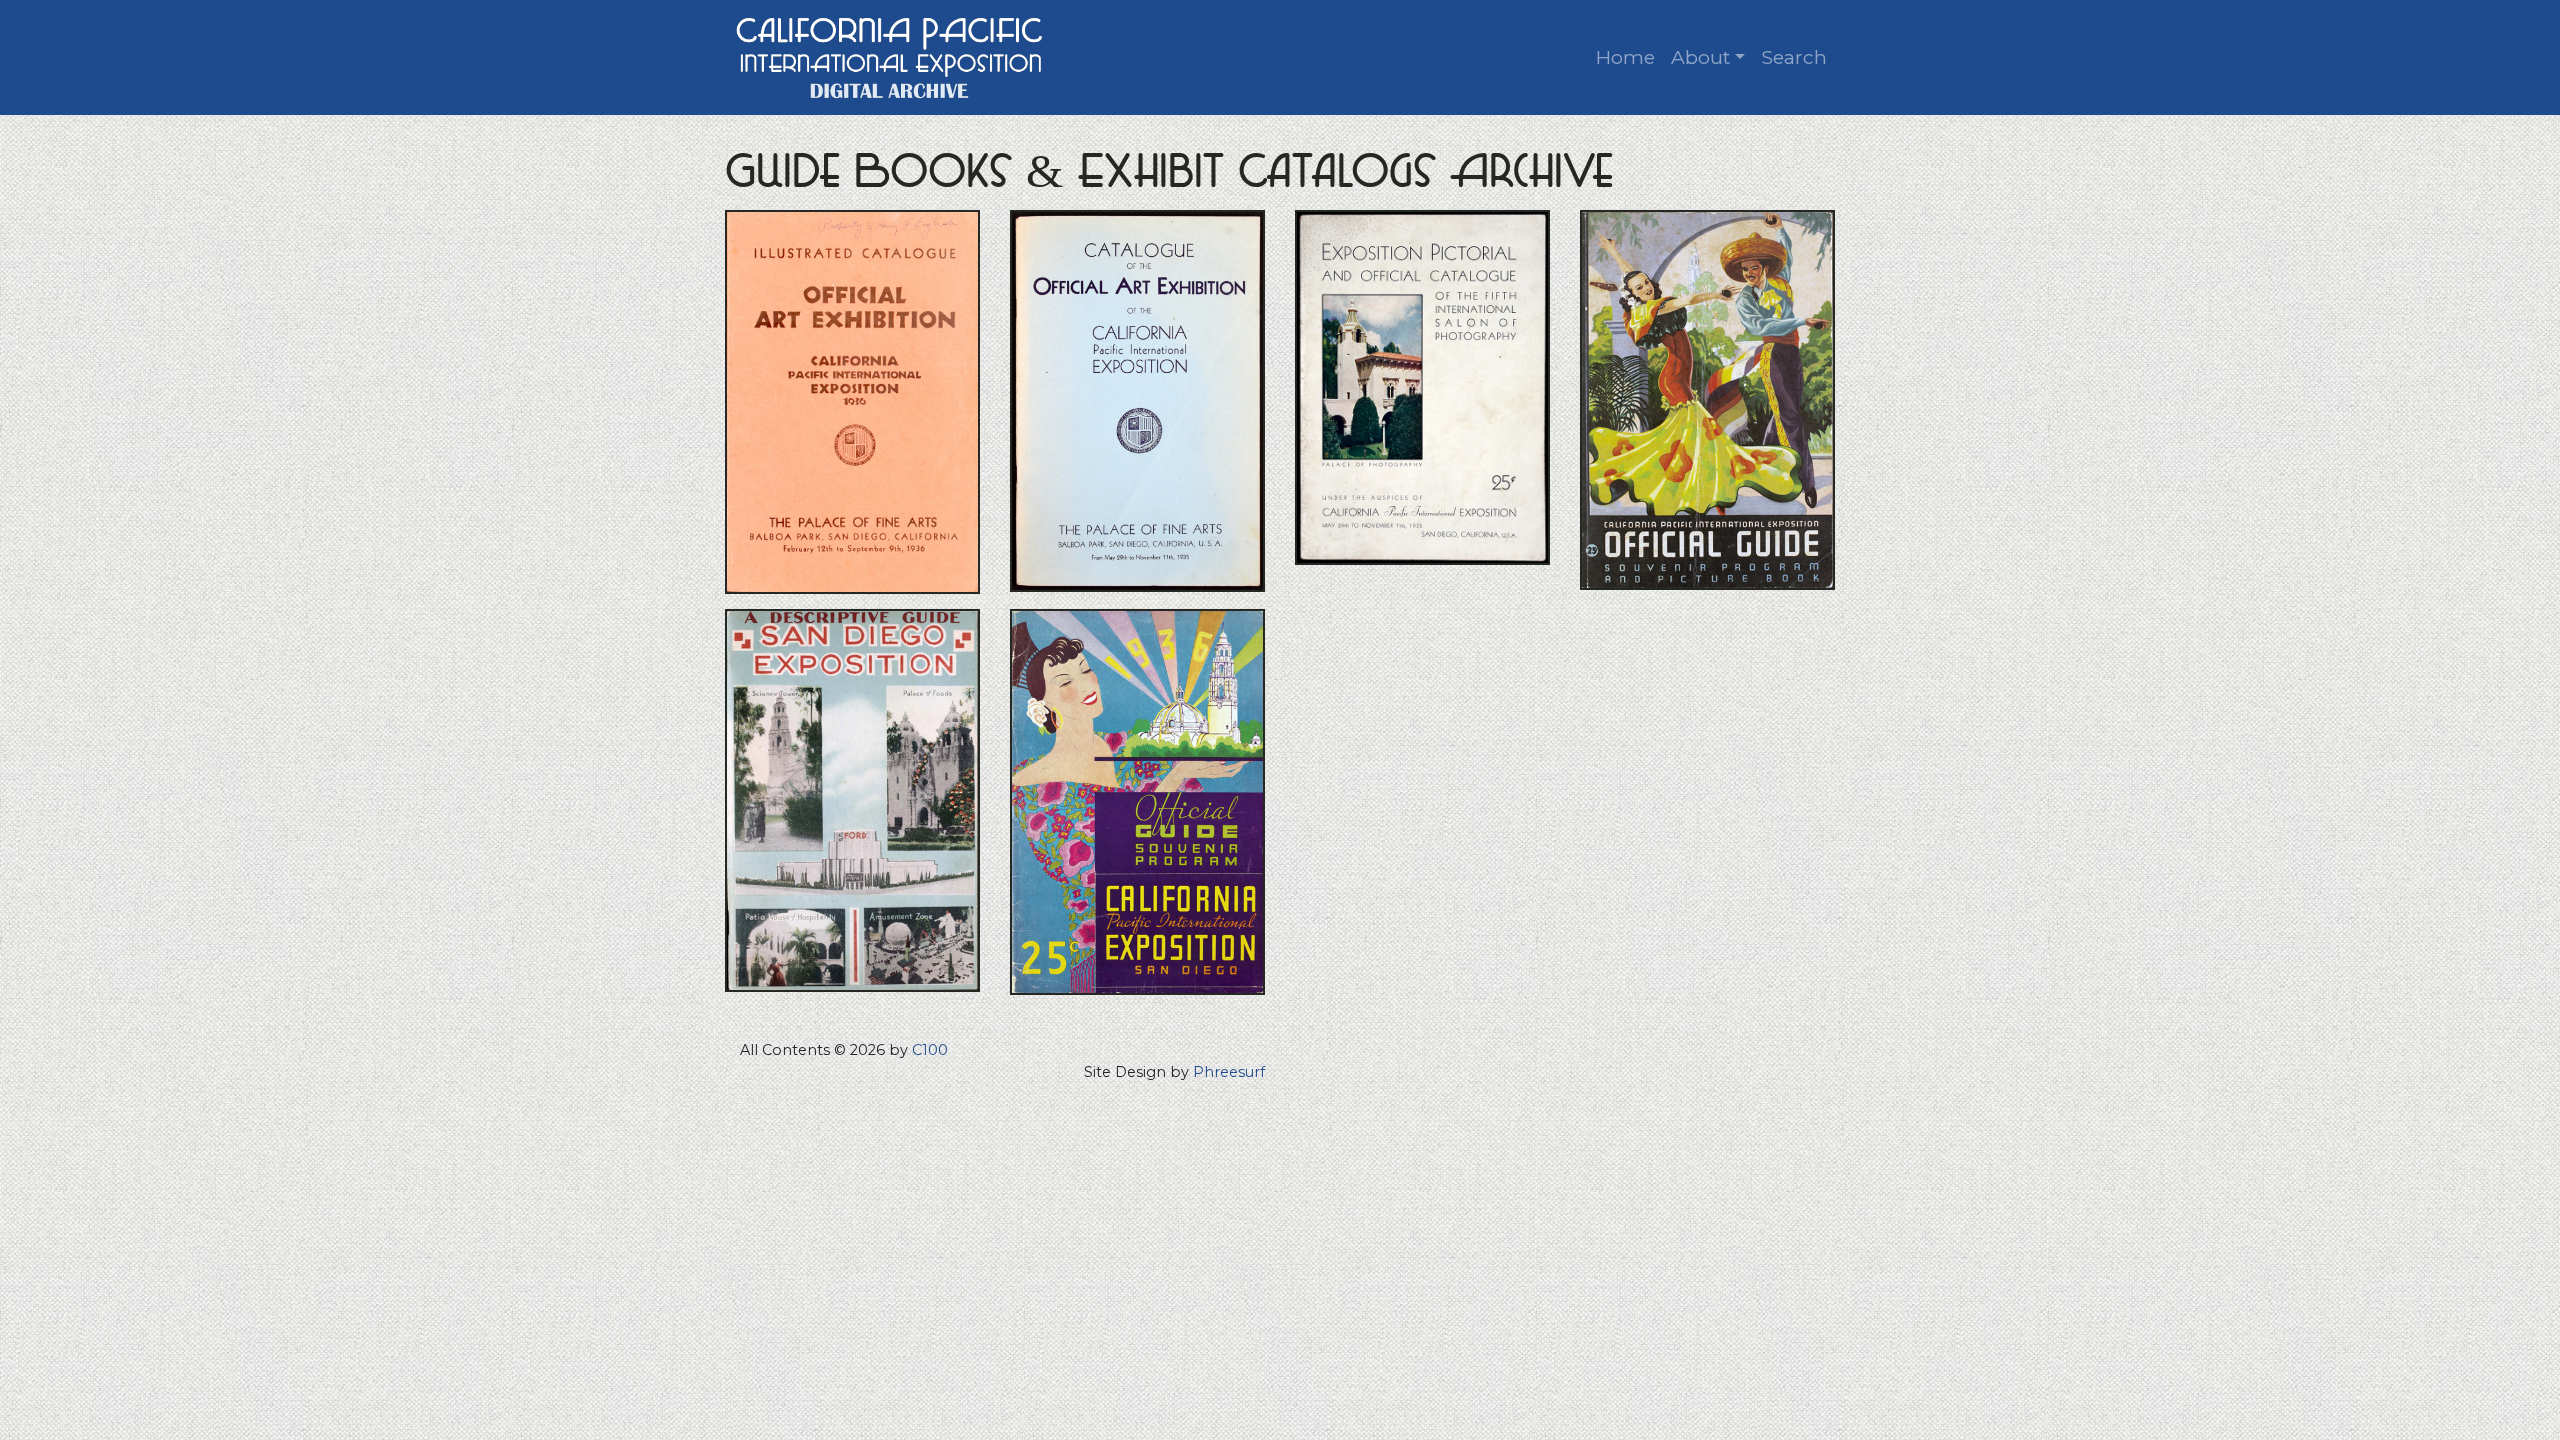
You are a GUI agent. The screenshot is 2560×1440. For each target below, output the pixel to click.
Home (1625, 57)
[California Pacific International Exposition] (890, 55)
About (1700, 57)
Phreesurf (1229, 1072)
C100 (930, 1050)
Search (1794, 57)
